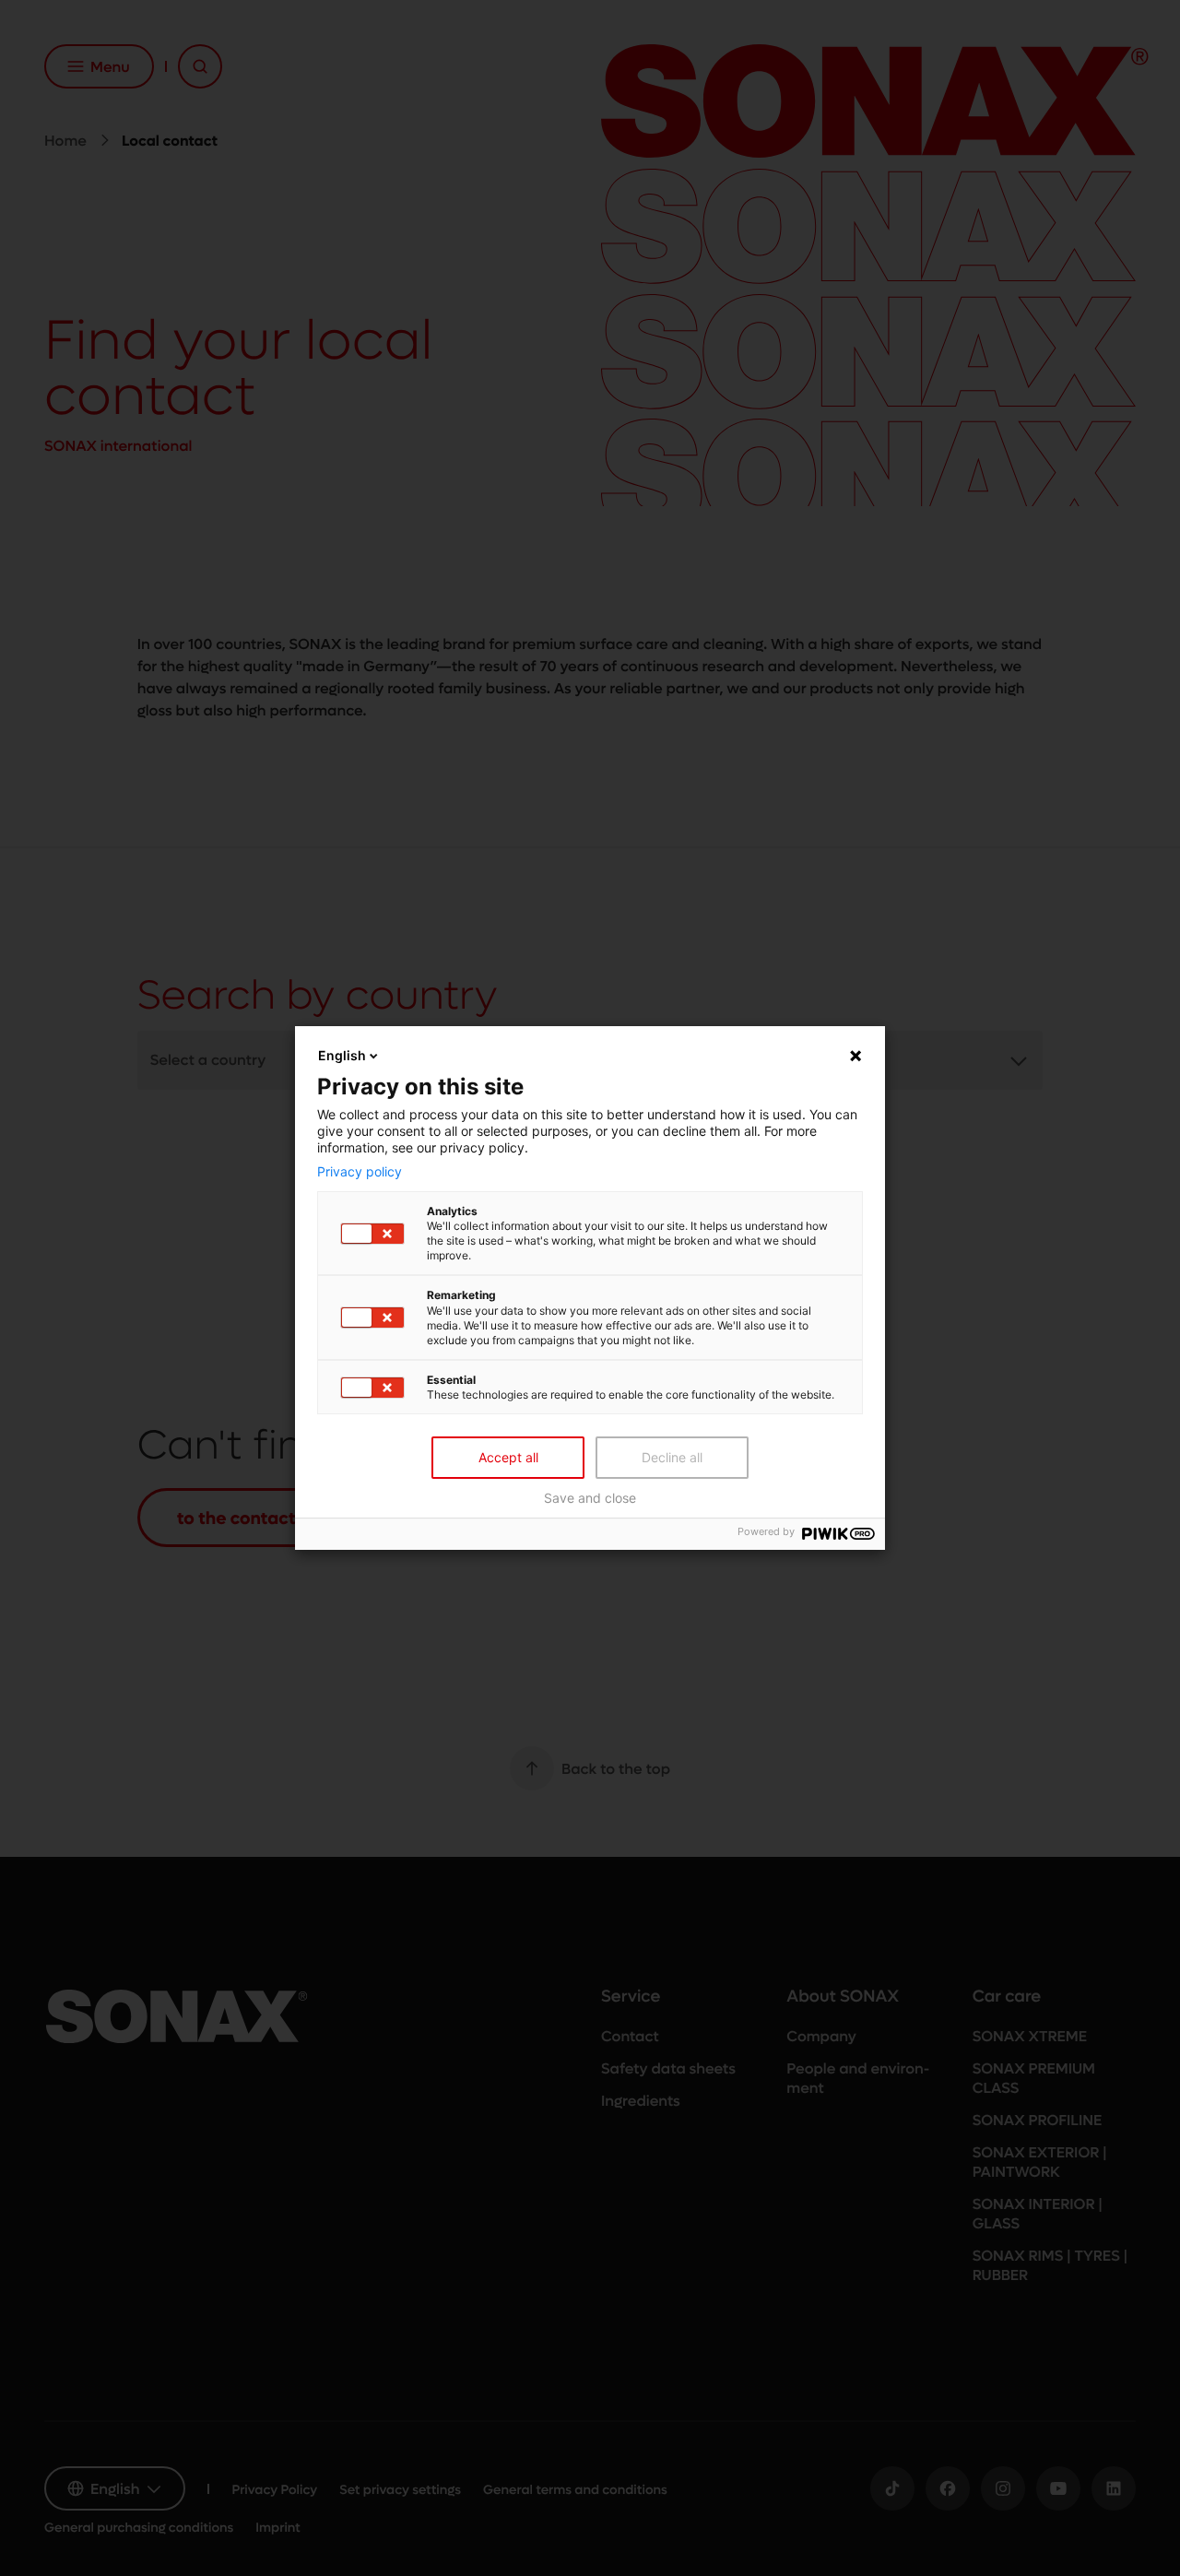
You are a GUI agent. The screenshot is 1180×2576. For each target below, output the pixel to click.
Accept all (508, 1457)
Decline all (672, 1457)
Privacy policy (360, 1172)
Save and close (590, 1498)
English (342, 1055)
